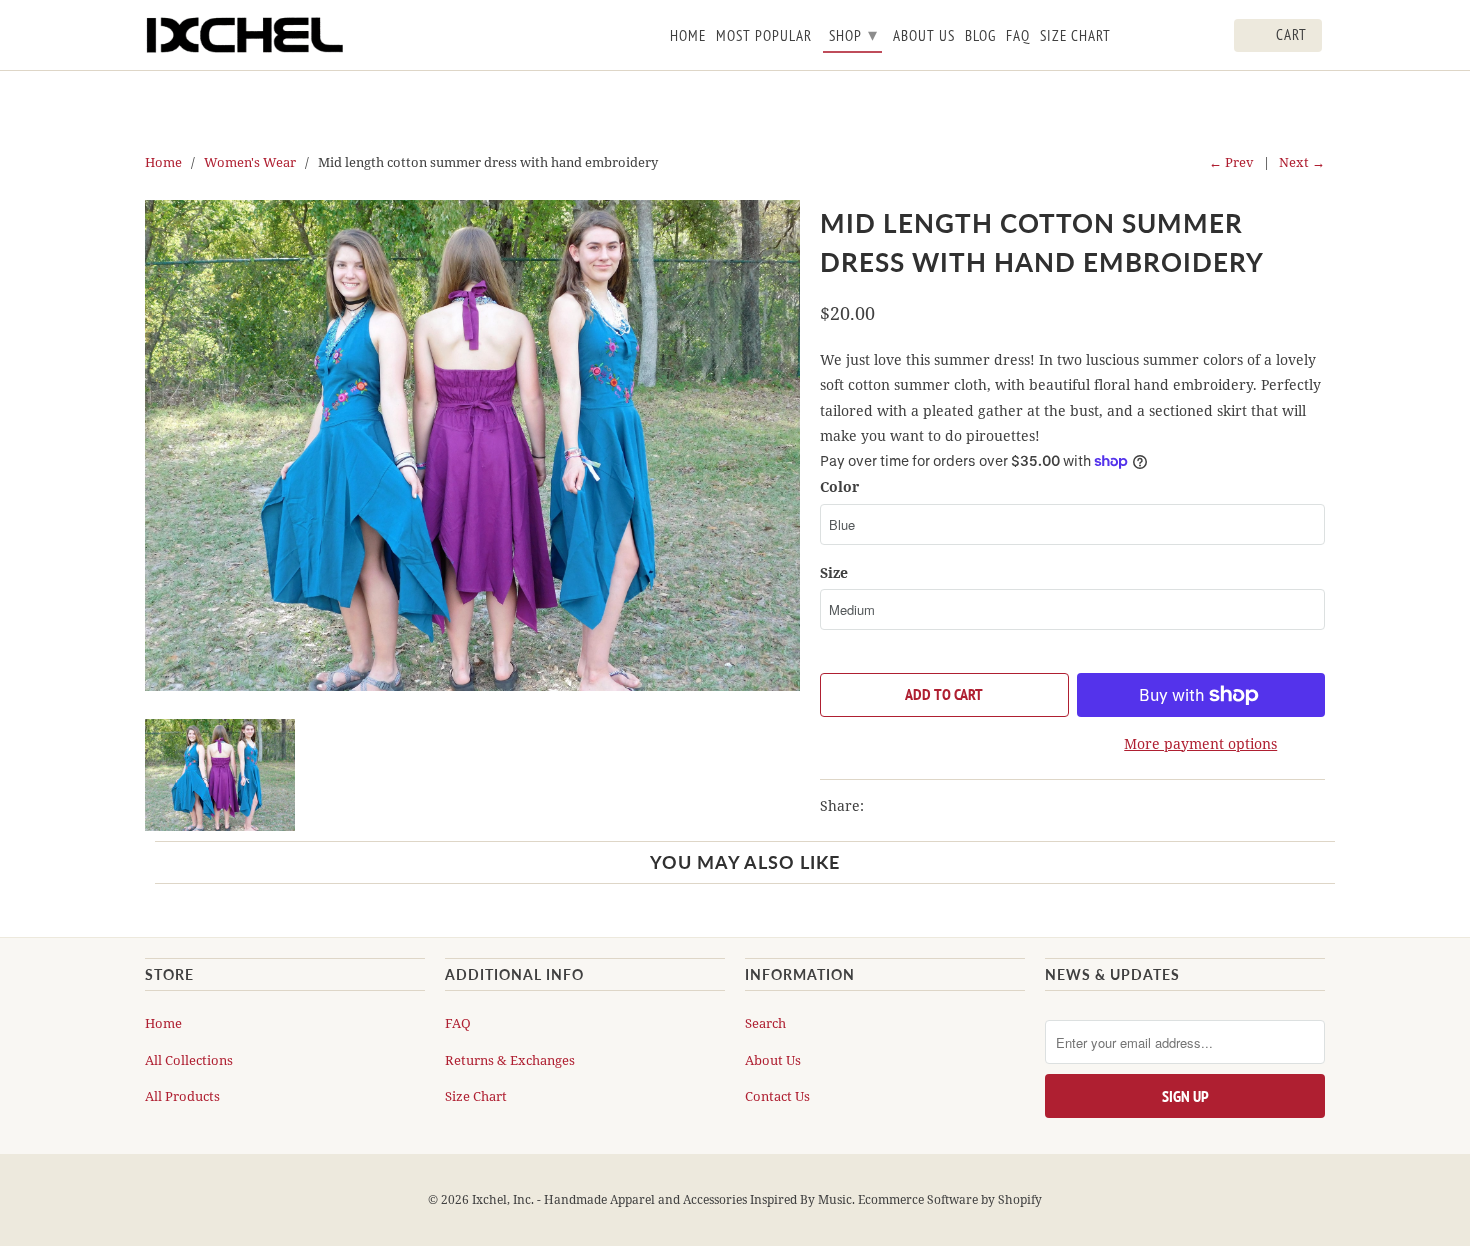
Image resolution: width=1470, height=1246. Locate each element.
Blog (980, 36)
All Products (182, 1096)
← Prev (1231, 162)
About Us (773, 1060)
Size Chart (476, 1096)
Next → (1302, 162)
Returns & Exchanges (510, 1060)
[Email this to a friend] (991, 806)
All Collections (189, 1060)
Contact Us (777, 1096)
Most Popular (764, 36)
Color (839, 486)
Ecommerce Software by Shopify (950, 1199)
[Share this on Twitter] (884, 806)
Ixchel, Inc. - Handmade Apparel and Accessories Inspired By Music (662, 1199)
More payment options (1200, 743)
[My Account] (1187, 39)
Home (163, 1023)
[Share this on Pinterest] (956, 806)
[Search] (1215, 39)
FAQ (458, 1023)
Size (834, 572)
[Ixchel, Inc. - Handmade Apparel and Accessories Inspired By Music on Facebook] (1158, 39)
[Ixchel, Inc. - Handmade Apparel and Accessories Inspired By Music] (245, 35)
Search (765, 1023)
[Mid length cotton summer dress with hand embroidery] (472, 445)
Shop (853, 34)
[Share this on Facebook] (920, 806)
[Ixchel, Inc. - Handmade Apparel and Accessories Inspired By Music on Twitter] (1130, 39)
